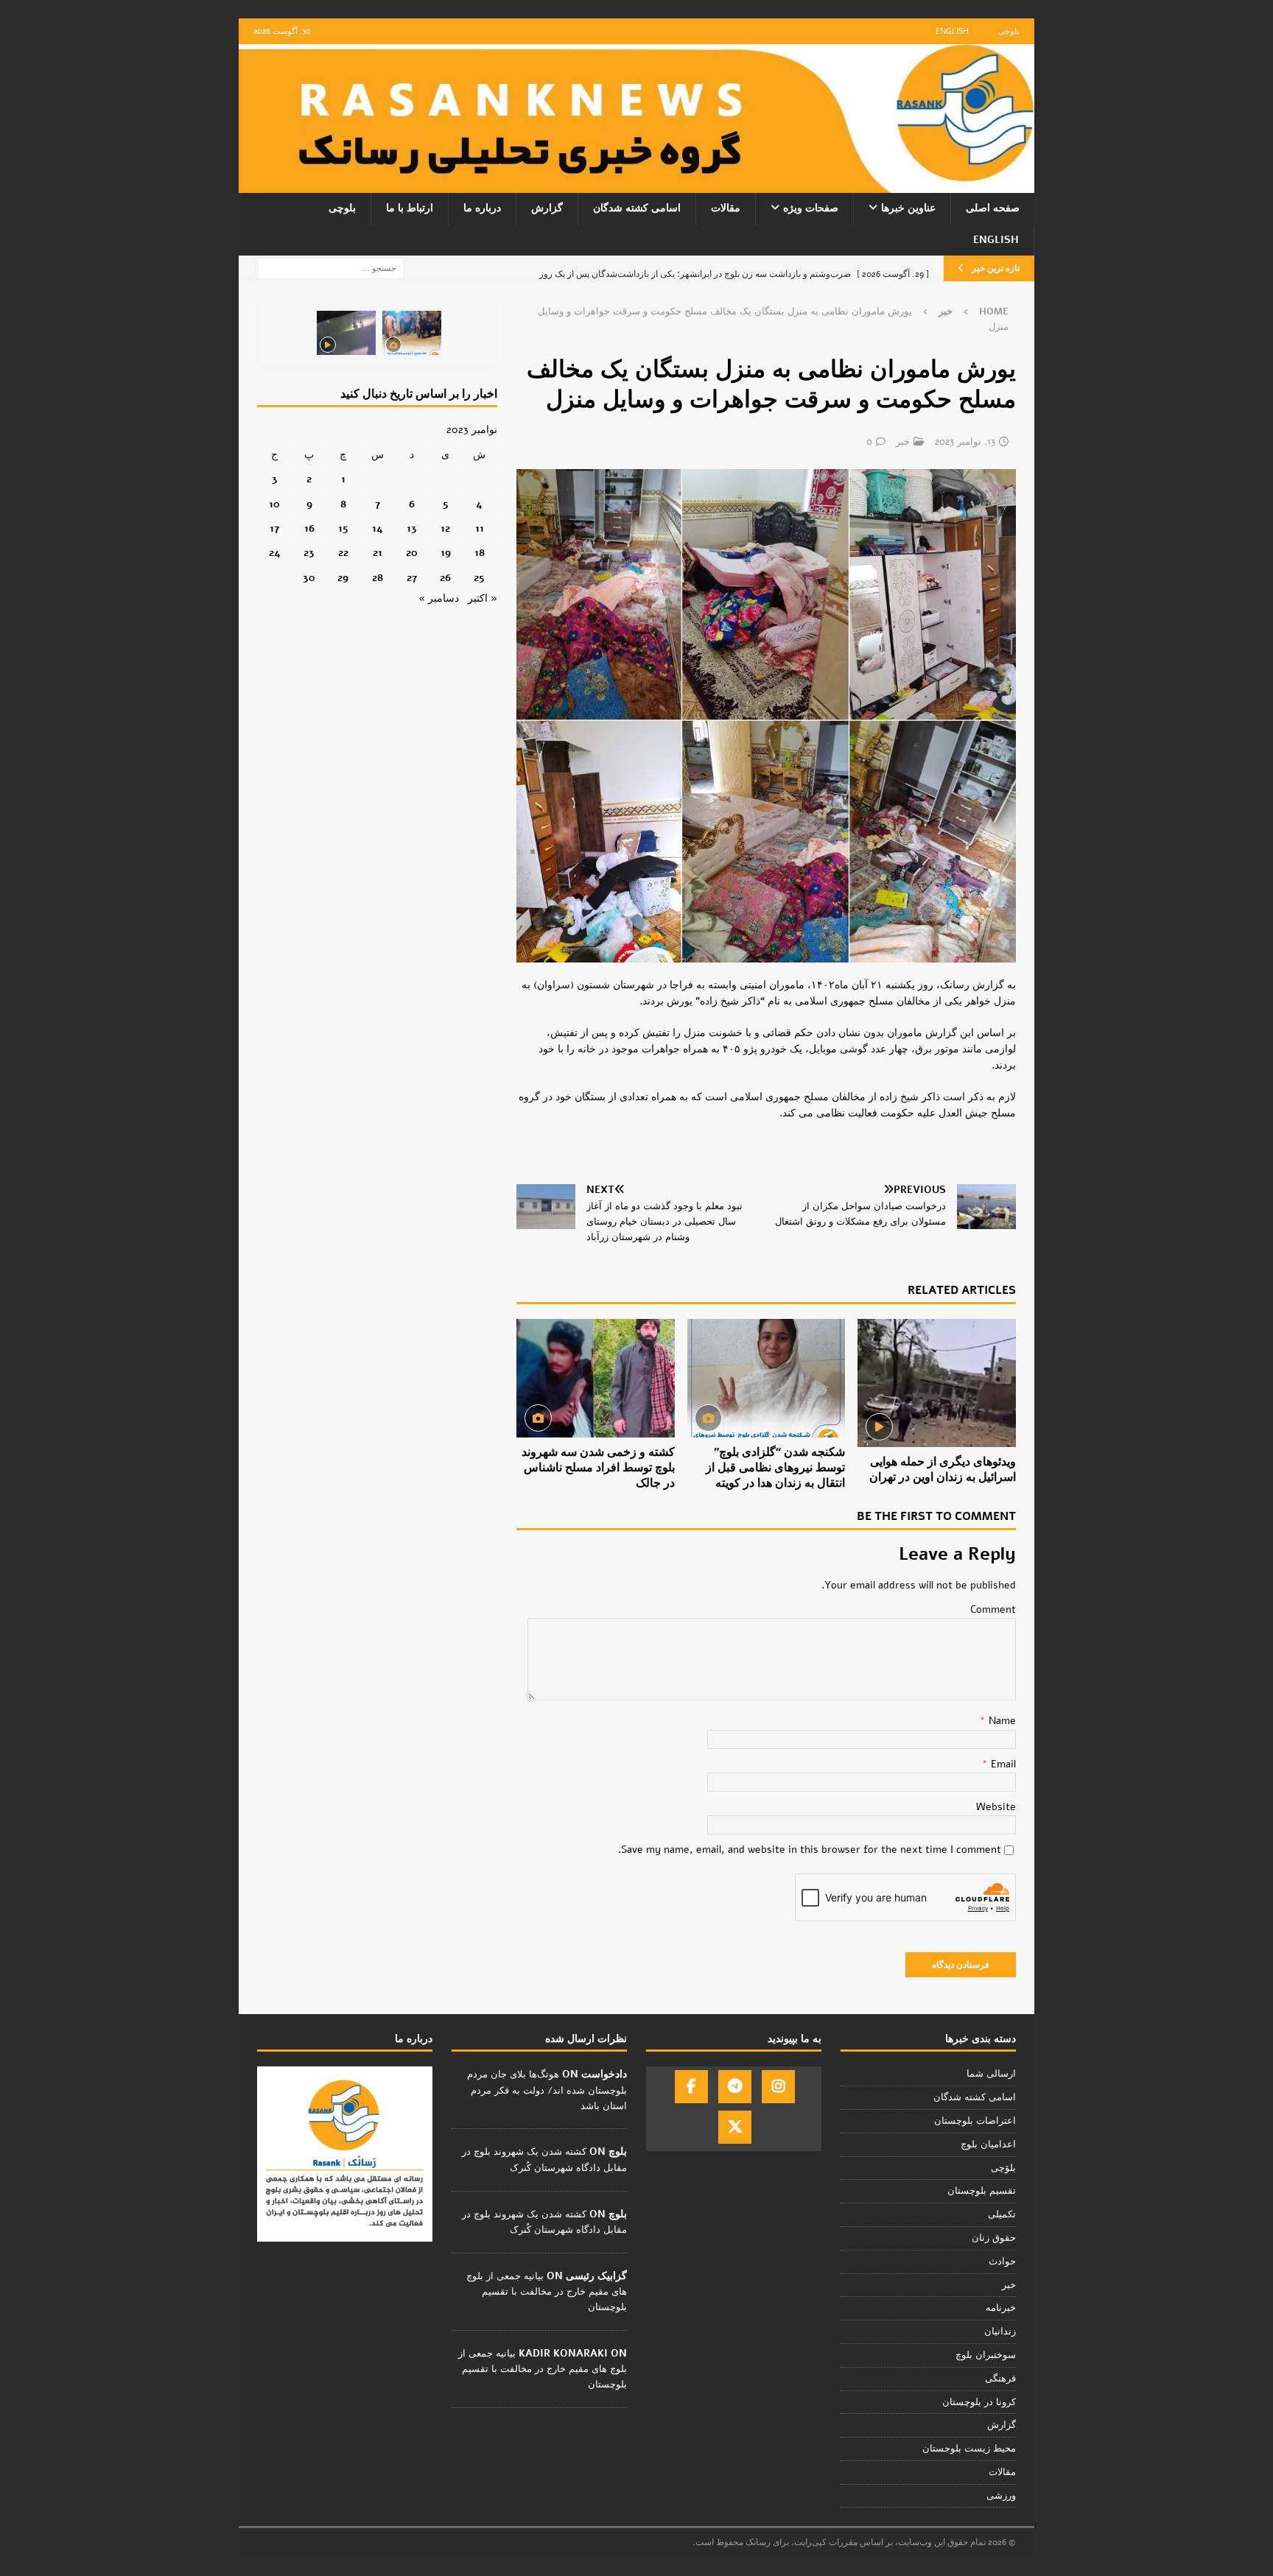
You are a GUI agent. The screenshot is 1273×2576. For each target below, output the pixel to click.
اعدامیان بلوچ (988, 2144)
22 (343, 553)
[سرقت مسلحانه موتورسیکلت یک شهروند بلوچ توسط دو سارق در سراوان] (346, 333)
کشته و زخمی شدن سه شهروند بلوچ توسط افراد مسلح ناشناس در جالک (598, 1468)
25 (479, 578)
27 (412, 578)
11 (480, 528)
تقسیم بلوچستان (982, 2191)
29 (343, 578)
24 (275, 553)
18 (480, 553)
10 (274, 504)
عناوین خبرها (908, 208)
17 (274, 528)
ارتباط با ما (410, 208)
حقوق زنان (994, 2238)
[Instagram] (778, 2087)
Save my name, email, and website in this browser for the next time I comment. (810, 1850)
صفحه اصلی (993, 208)
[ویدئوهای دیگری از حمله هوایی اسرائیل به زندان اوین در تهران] (937, 1383)
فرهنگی (1000, 2379)
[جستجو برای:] (331, 268)
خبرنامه (1001, 2308)
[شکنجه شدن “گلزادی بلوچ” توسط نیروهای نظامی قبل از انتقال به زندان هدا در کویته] (767, 1378)
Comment (993, 1609)
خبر (903, 442)
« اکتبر (483, 598)
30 (309, 578)
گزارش (547, 208)
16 (309, 528)
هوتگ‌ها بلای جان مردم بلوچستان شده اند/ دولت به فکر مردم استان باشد (547, 2090)
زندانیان (1000, 2332)
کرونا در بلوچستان (979, 2402)
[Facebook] (691, 2087)
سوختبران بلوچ (986, 2355)
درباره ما (482, 208)
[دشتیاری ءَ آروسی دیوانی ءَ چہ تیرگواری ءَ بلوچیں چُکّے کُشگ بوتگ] (412, 333)
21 (378, 553)
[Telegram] (735, 2087)
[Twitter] (735, 2127)
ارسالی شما (991, 2074)
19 (446, 553)
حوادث (1002, 2262)
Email (1002, 1764)
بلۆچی (1003, 2168)
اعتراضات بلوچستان (975, 2121)
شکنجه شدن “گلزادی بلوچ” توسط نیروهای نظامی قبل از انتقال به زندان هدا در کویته (775, 1468)
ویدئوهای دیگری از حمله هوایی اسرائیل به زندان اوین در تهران (943, 1470)
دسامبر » (439, 598)
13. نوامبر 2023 (965, 442)
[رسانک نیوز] (636, 184)
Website (996, 1807)
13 (412, 528)
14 (378, 528)
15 (343, 528)
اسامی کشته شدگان (637, 208)
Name (1001, 1721)
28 (378, 578)
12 (445, 528)
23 (309, 553)
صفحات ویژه (811, 208)
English (952, 31)
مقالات (726, 208)
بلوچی (1009, 31)
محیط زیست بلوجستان (969, 2449)
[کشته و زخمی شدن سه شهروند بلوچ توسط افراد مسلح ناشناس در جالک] (596, 1378)
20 (412, 553)
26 (445, 578)
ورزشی (1001, 2496)
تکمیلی (1002, 2214)
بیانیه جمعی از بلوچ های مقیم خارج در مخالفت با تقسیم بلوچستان (547, 2292)
